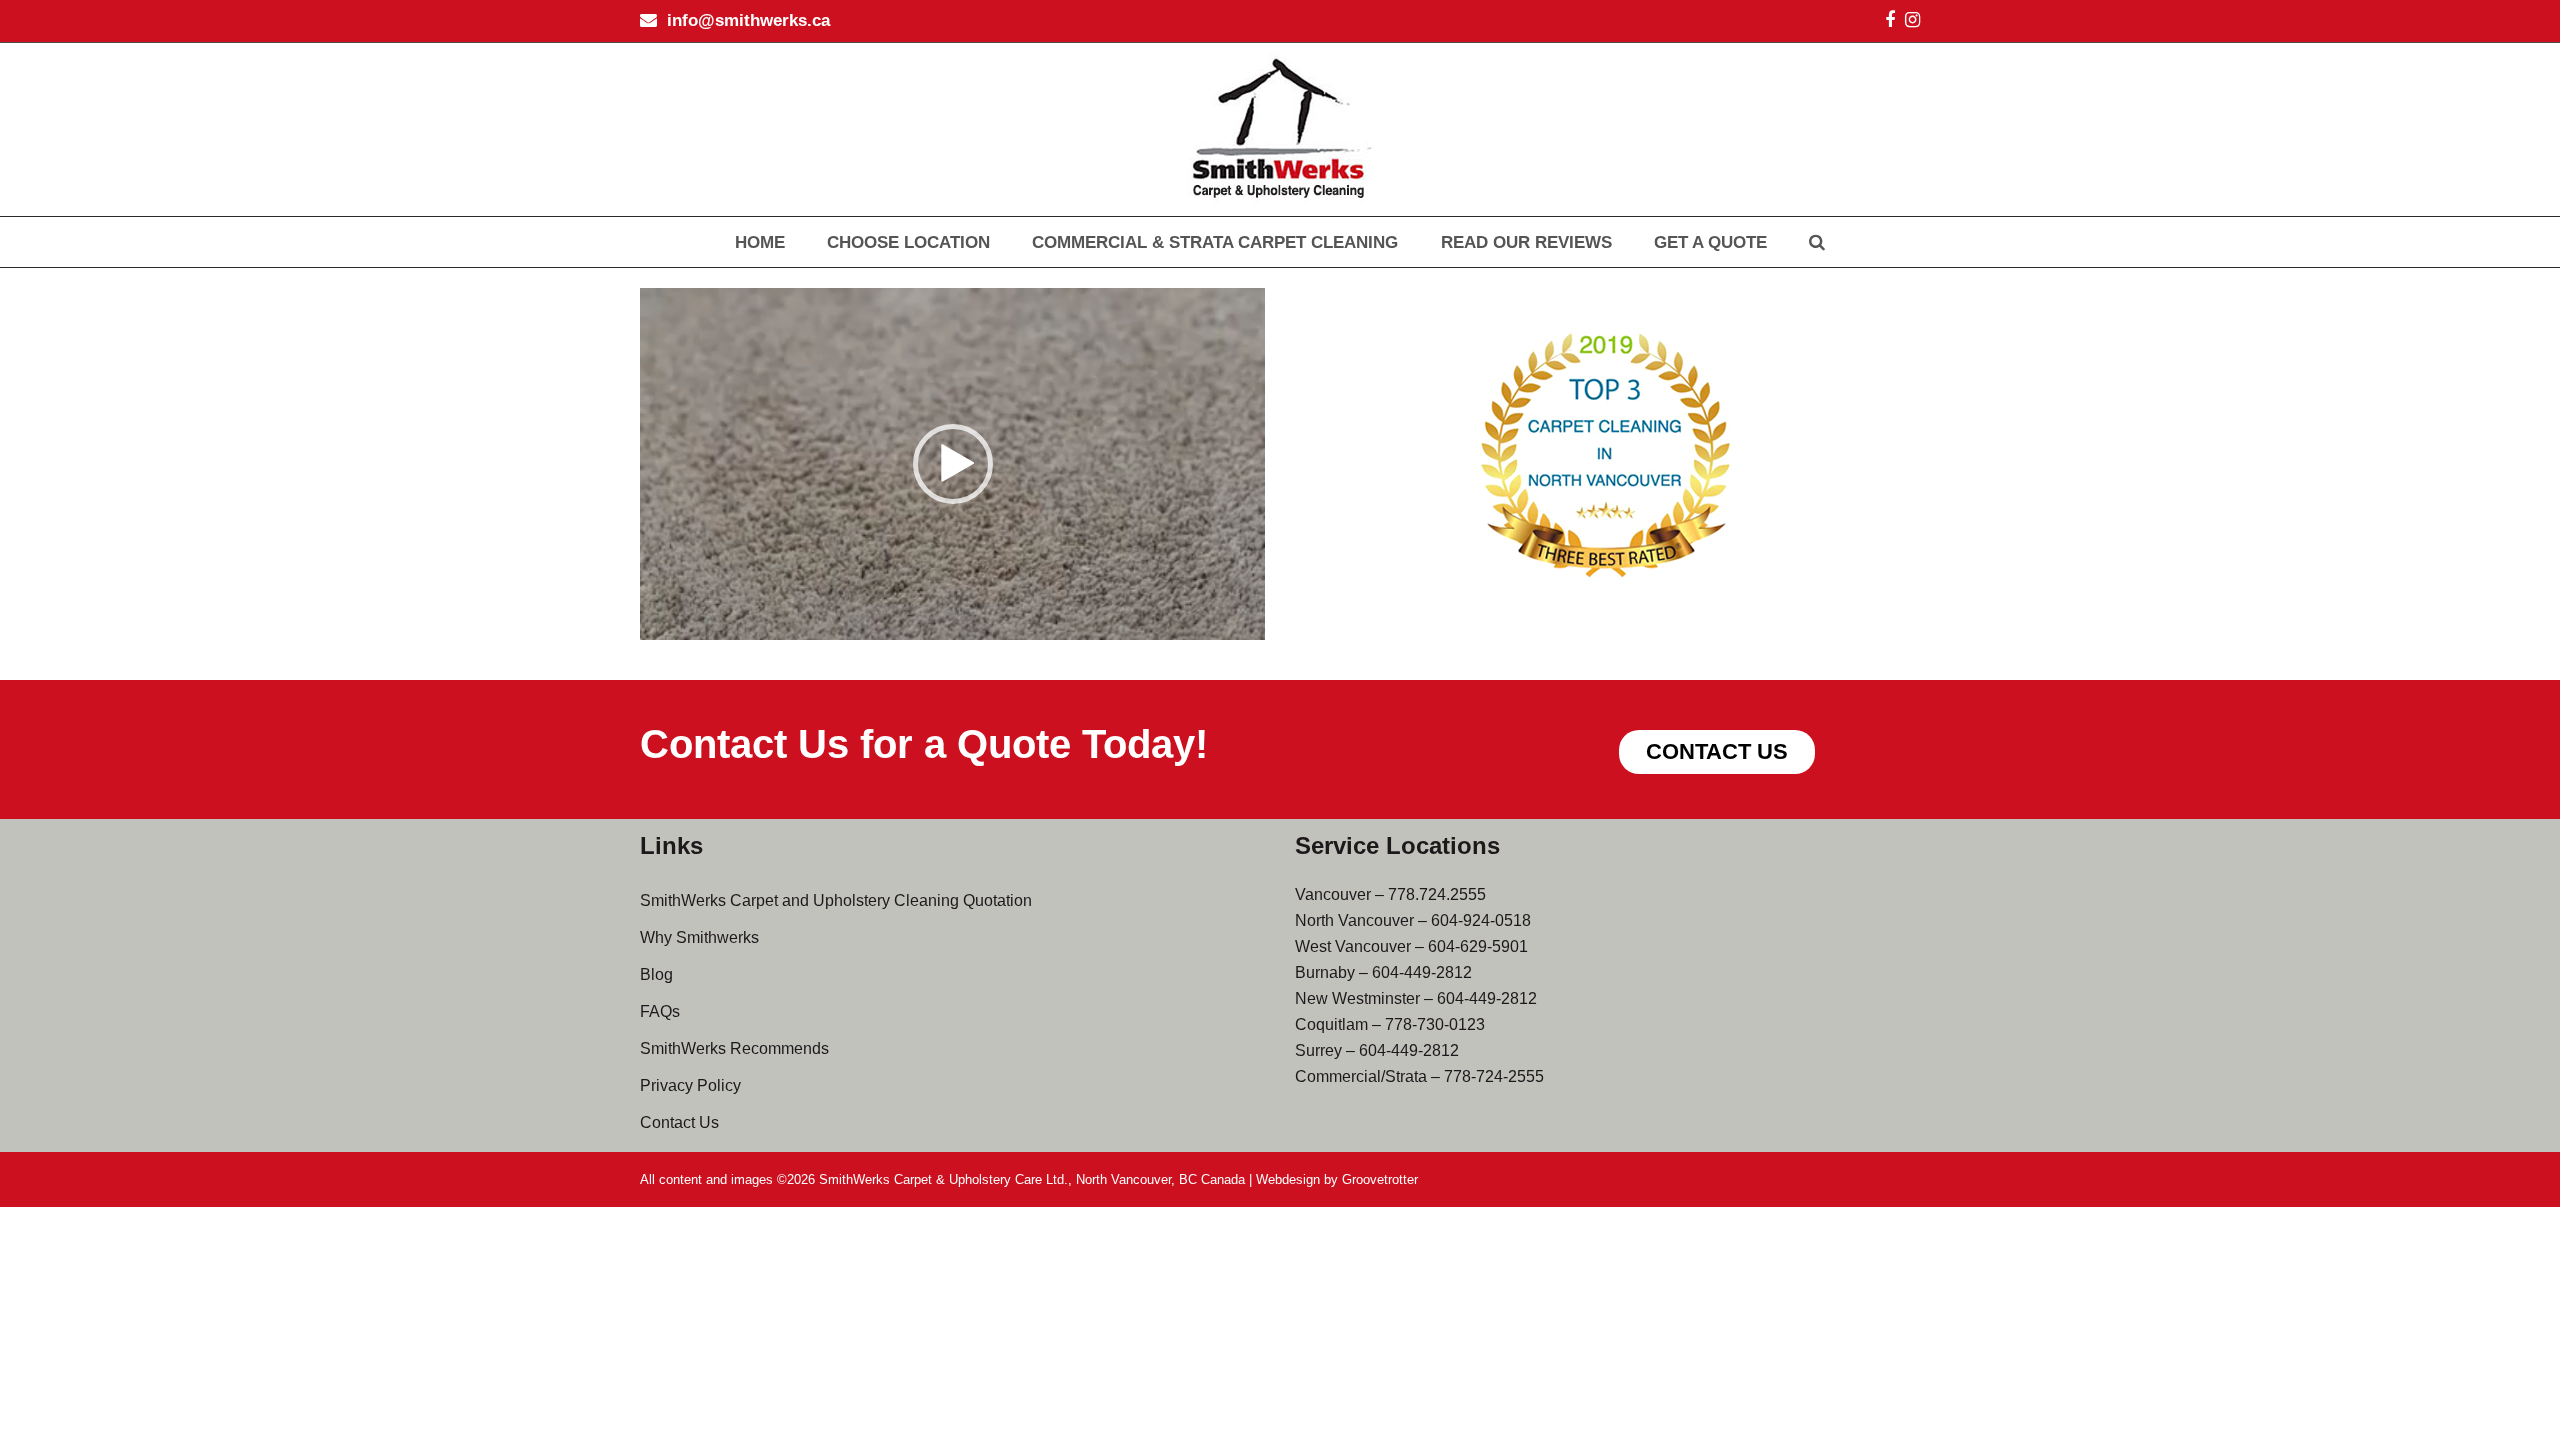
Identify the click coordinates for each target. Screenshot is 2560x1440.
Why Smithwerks (699, 937)
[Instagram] (1912, 20)
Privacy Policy (690, 1085)
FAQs (660, 1011)
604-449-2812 (1422, 972)
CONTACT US (1717, 751)
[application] (952, 464)
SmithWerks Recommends (734, 1048)
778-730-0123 (1435, 1024)
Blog (656, 974)
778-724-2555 (1494, 1076)
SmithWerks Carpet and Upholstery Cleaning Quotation (836, 900)
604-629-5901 (1478, 946)
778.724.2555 (1437, 894)
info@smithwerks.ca (748, 20)
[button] (953, 464)
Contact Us (679, 1122)
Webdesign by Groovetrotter (1337, 1179)
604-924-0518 (1481, 920)
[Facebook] (1890, 20)
